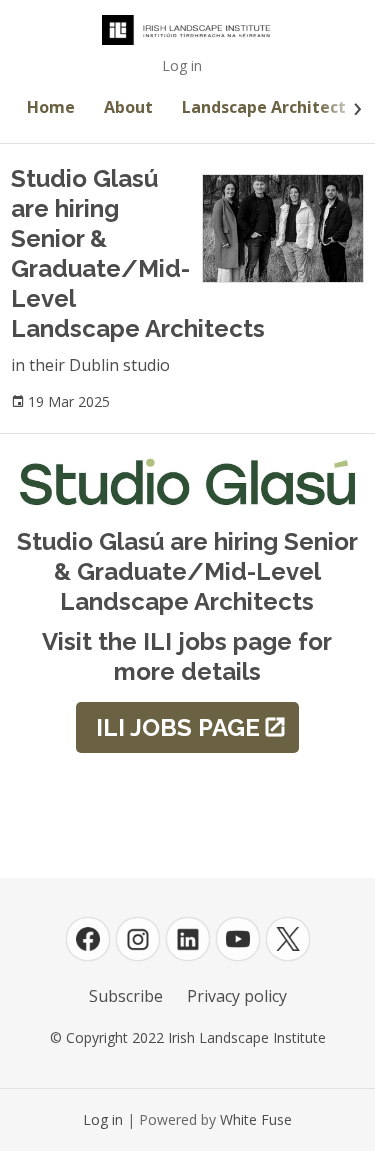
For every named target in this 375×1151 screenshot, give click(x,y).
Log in (182, 65)
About (128, 107)
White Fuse (256, 1119)
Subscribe (126, 996)
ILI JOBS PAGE (178, 727)
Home (51, 107)
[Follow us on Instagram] (138, 939)
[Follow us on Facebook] (88, 939)
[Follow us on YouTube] (238, 939)
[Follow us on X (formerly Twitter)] (288, 939)
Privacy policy (237, 996)
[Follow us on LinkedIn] (188, 939)
